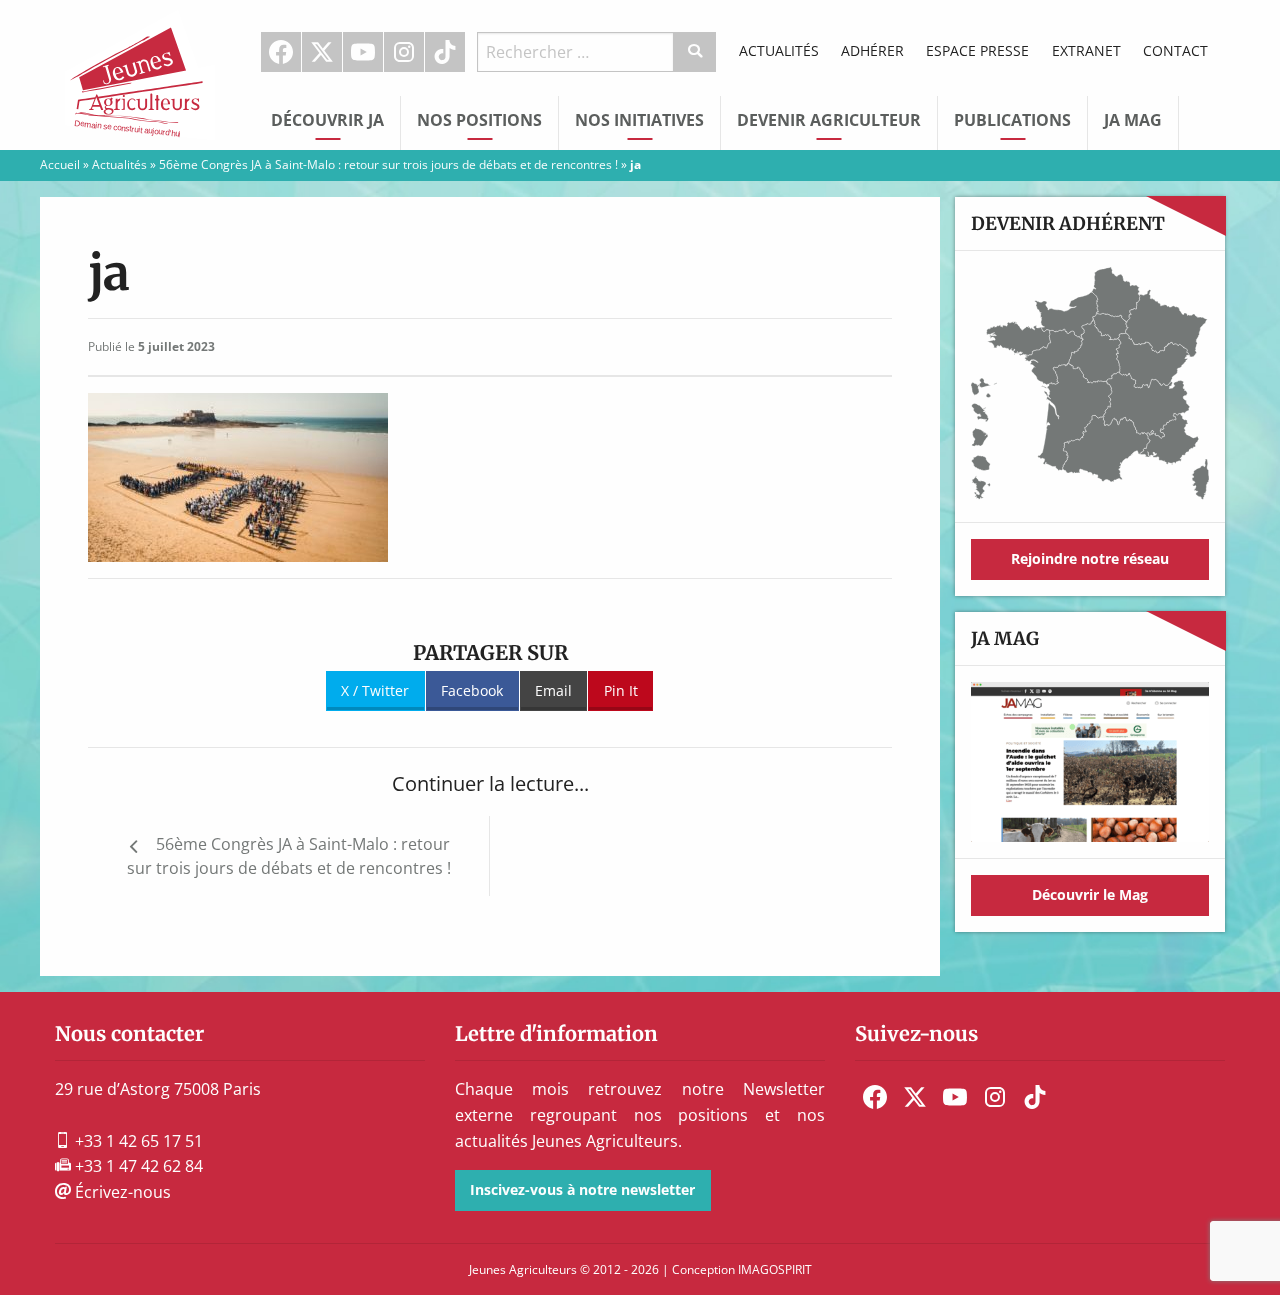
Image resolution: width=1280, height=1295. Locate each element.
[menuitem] (281, 52)
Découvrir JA (327, 120)
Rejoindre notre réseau (1090, 558)
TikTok (445, 52)
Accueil (60, 164)
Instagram (404, 52)
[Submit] (695, 52)
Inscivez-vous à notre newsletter (582, 1189)
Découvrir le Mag (1090, 894)
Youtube (363, 52)
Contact (1175, 50)
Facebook (281, 52)
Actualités (779, 50)
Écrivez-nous (121, 1192)
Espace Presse (977, 50)
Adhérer (872, 50)
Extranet (1086, 50)
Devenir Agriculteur (829, 120)
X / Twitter (375, 690)
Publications (1012, 120)
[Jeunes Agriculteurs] (140, 73)
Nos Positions (479, 120)
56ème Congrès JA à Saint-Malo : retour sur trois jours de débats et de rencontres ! (388, 164)
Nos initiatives (639, 120)
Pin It (621, 690)
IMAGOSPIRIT (775, 1269)
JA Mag (1133, 120)
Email (553, 690)
